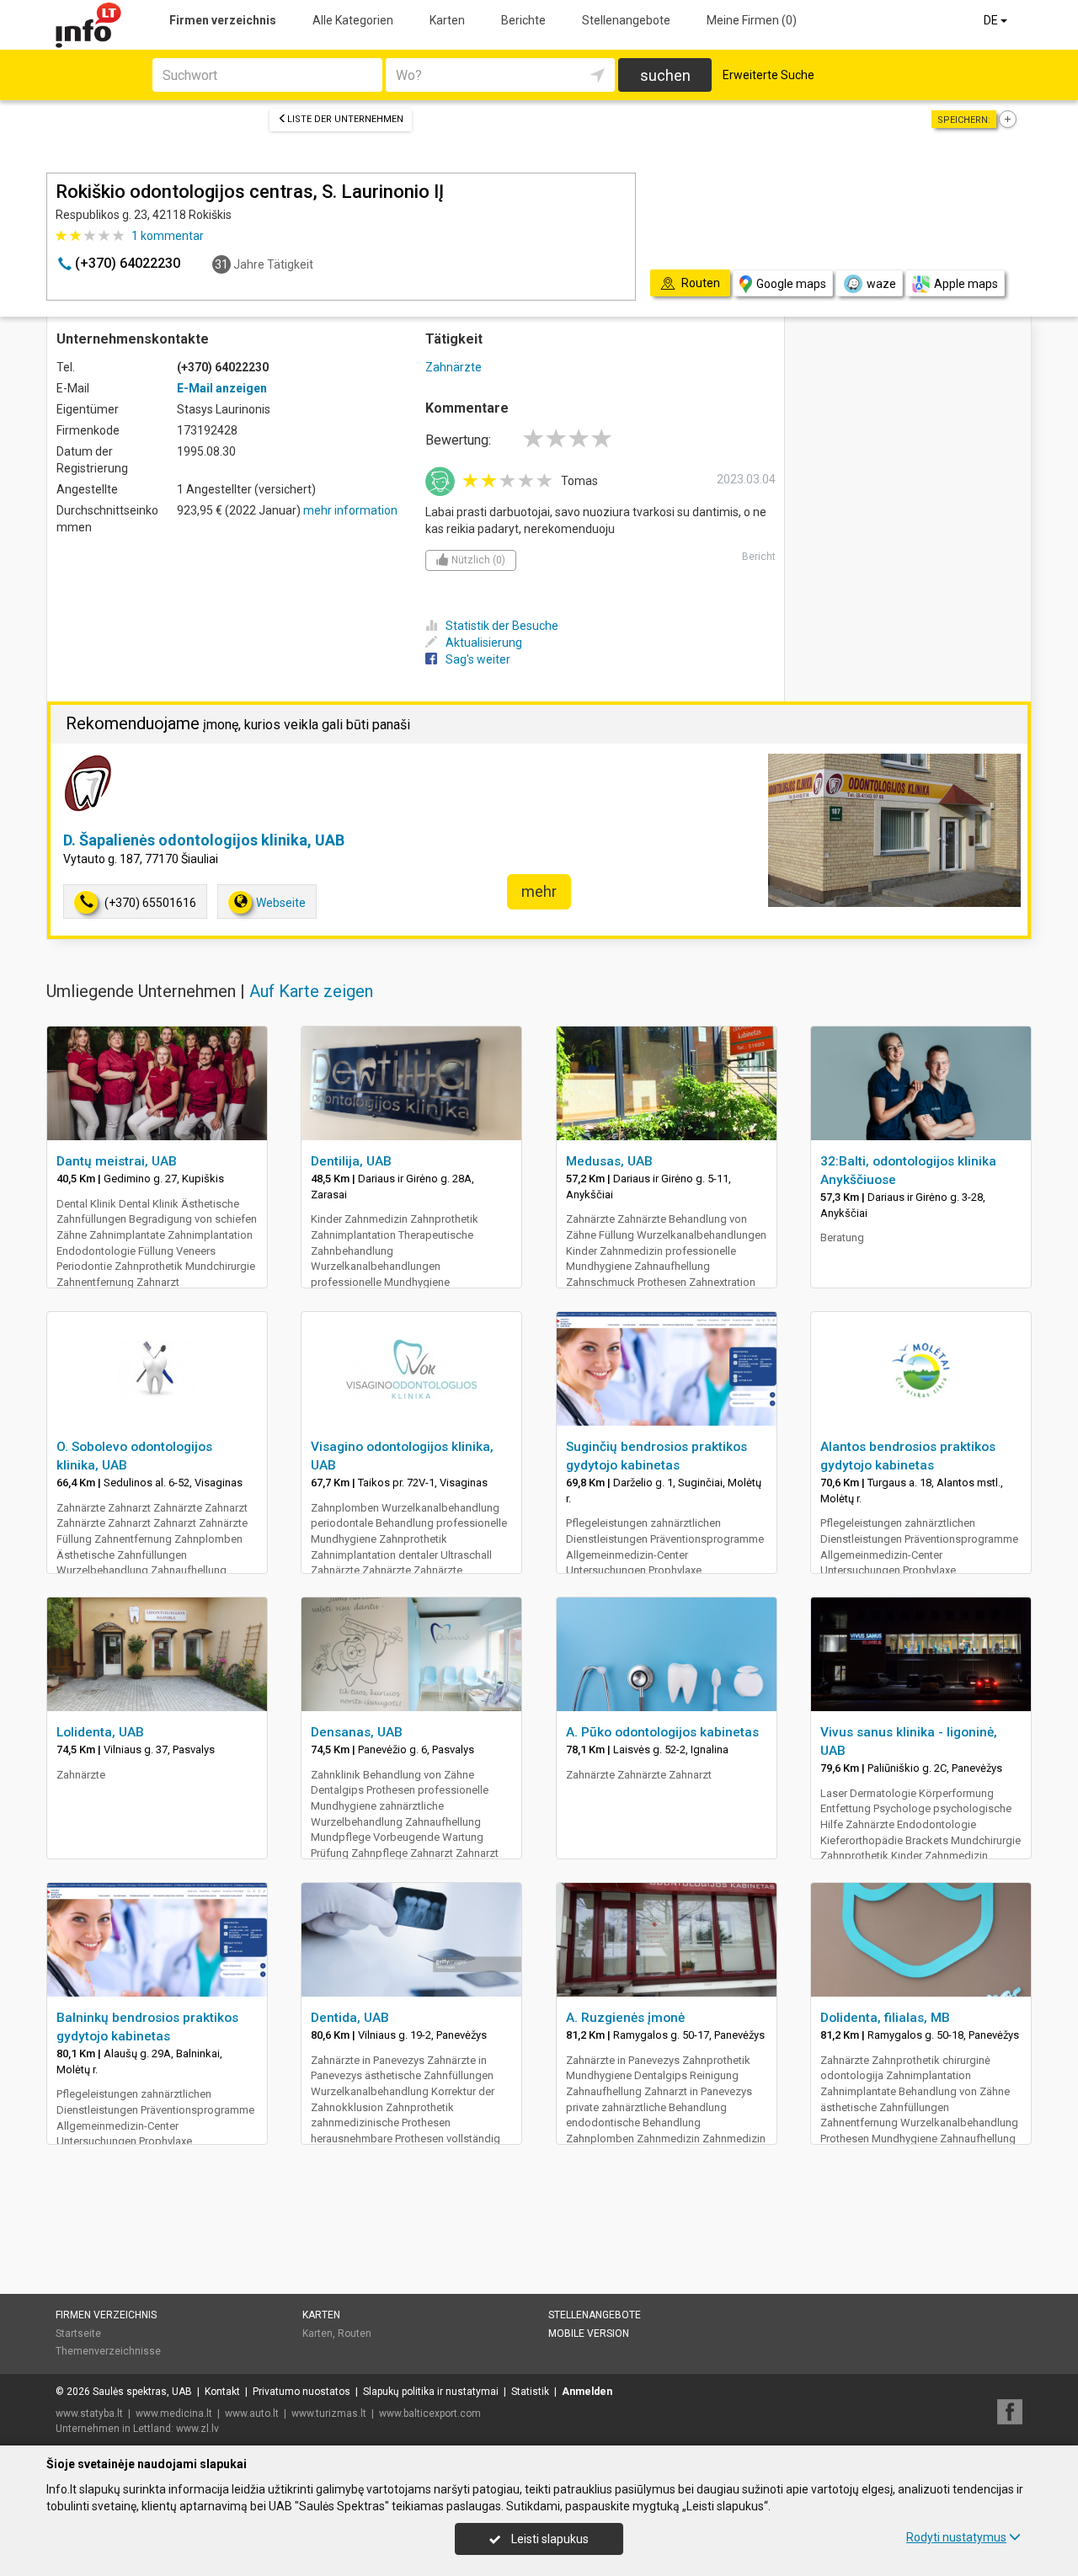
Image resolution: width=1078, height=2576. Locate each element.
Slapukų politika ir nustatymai (431, 2392)
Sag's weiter (478, 659)
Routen (355, 2333)
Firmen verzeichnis (223, 20)
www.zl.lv (197, 2429)
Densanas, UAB (357, 1732)
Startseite (78, 2333)
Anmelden (587, 2392)
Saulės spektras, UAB (142, 2392)
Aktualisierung (484, 643)
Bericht (759, 557)
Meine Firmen (752, 20)
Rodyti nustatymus (956, 2537)
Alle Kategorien (353, 20)
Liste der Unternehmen (345, 119)
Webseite (281, 903)
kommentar (168, 236)
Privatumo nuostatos (302, 2392)
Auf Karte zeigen (311, 991)
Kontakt (222, 2392)
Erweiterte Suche (768, 75)
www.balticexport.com (430, 2413)
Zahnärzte (454, 367)
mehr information (350, 510)
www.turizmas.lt (329, 2413)
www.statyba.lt (89, 2413)
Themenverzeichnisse (108, 2351)
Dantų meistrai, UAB (117, 1161)
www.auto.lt (252, 2413)
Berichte (523, 20)
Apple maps (966, 284)
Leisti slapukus (549, 2539)
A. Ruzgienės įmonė (625, 2018)
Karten (447, 20)
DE (992, 20)
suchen (665, 75)
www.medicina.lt (174, 2413)
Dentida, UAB (350, 2018)
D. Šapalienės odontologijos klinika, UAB (204, 840)
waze (881, 284)
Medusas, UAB (609, 1161)
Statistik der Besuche (502, 626)
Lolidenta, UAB (100, 1732)
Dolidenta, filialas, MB (885, 2018)
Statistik (530, 2392)
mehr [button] (539, 891)
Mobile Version (589, 2333)
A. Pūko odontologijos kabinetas (662, 1732)
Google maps (791, 284)
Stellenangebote (626, 20)
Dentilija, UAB (351, 1161)
